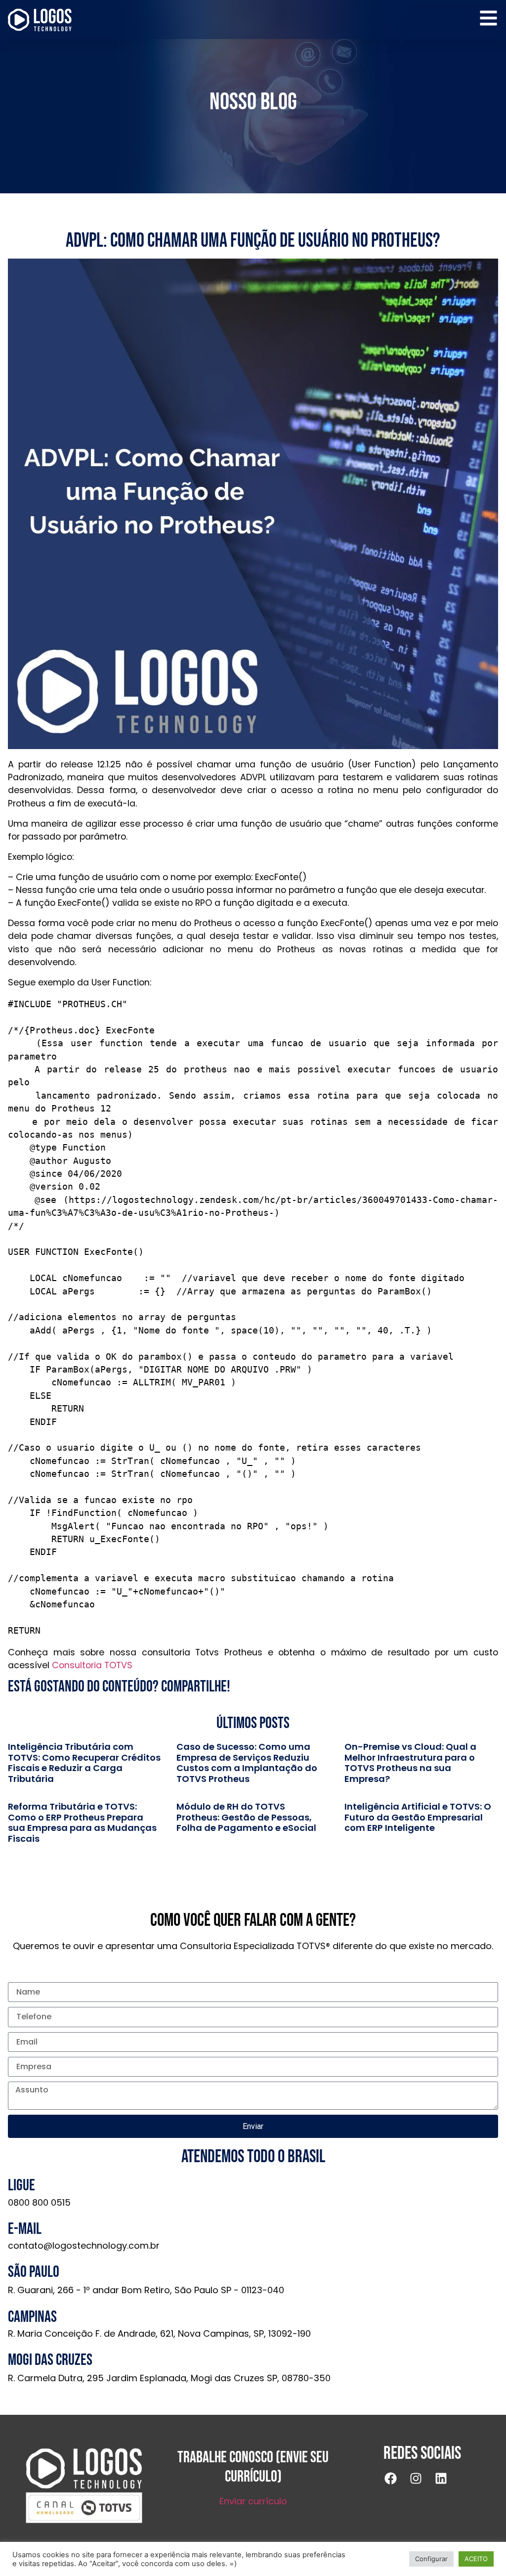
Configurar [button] (431, 2559)
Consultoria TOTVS (92, 1665)
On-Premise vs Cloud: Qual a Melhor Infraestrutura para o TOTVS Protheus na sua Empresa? (410, 1763)
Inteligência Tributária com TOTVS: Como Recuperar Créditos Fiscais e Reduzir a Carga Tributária (84, 1763)
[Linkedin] (447, 2485)
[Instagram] (422, 2485)
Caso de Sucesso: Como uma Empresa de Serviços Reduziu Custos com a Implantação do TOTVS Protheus (247, 1763)
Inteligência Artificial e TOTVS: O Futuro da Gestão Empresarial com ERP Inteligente (418, 1817)
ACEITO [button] (476, 2559)
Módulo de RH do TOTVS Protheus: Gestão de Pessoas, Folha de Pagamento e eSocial (246, 1817)
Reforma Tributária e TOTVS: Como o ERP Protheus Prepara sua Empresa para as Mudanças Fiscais (82, 1822)
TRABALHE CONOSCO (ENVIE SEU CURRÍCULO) (253, 2467)
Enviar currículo (253, 2501)
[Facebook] (397, 2485)
